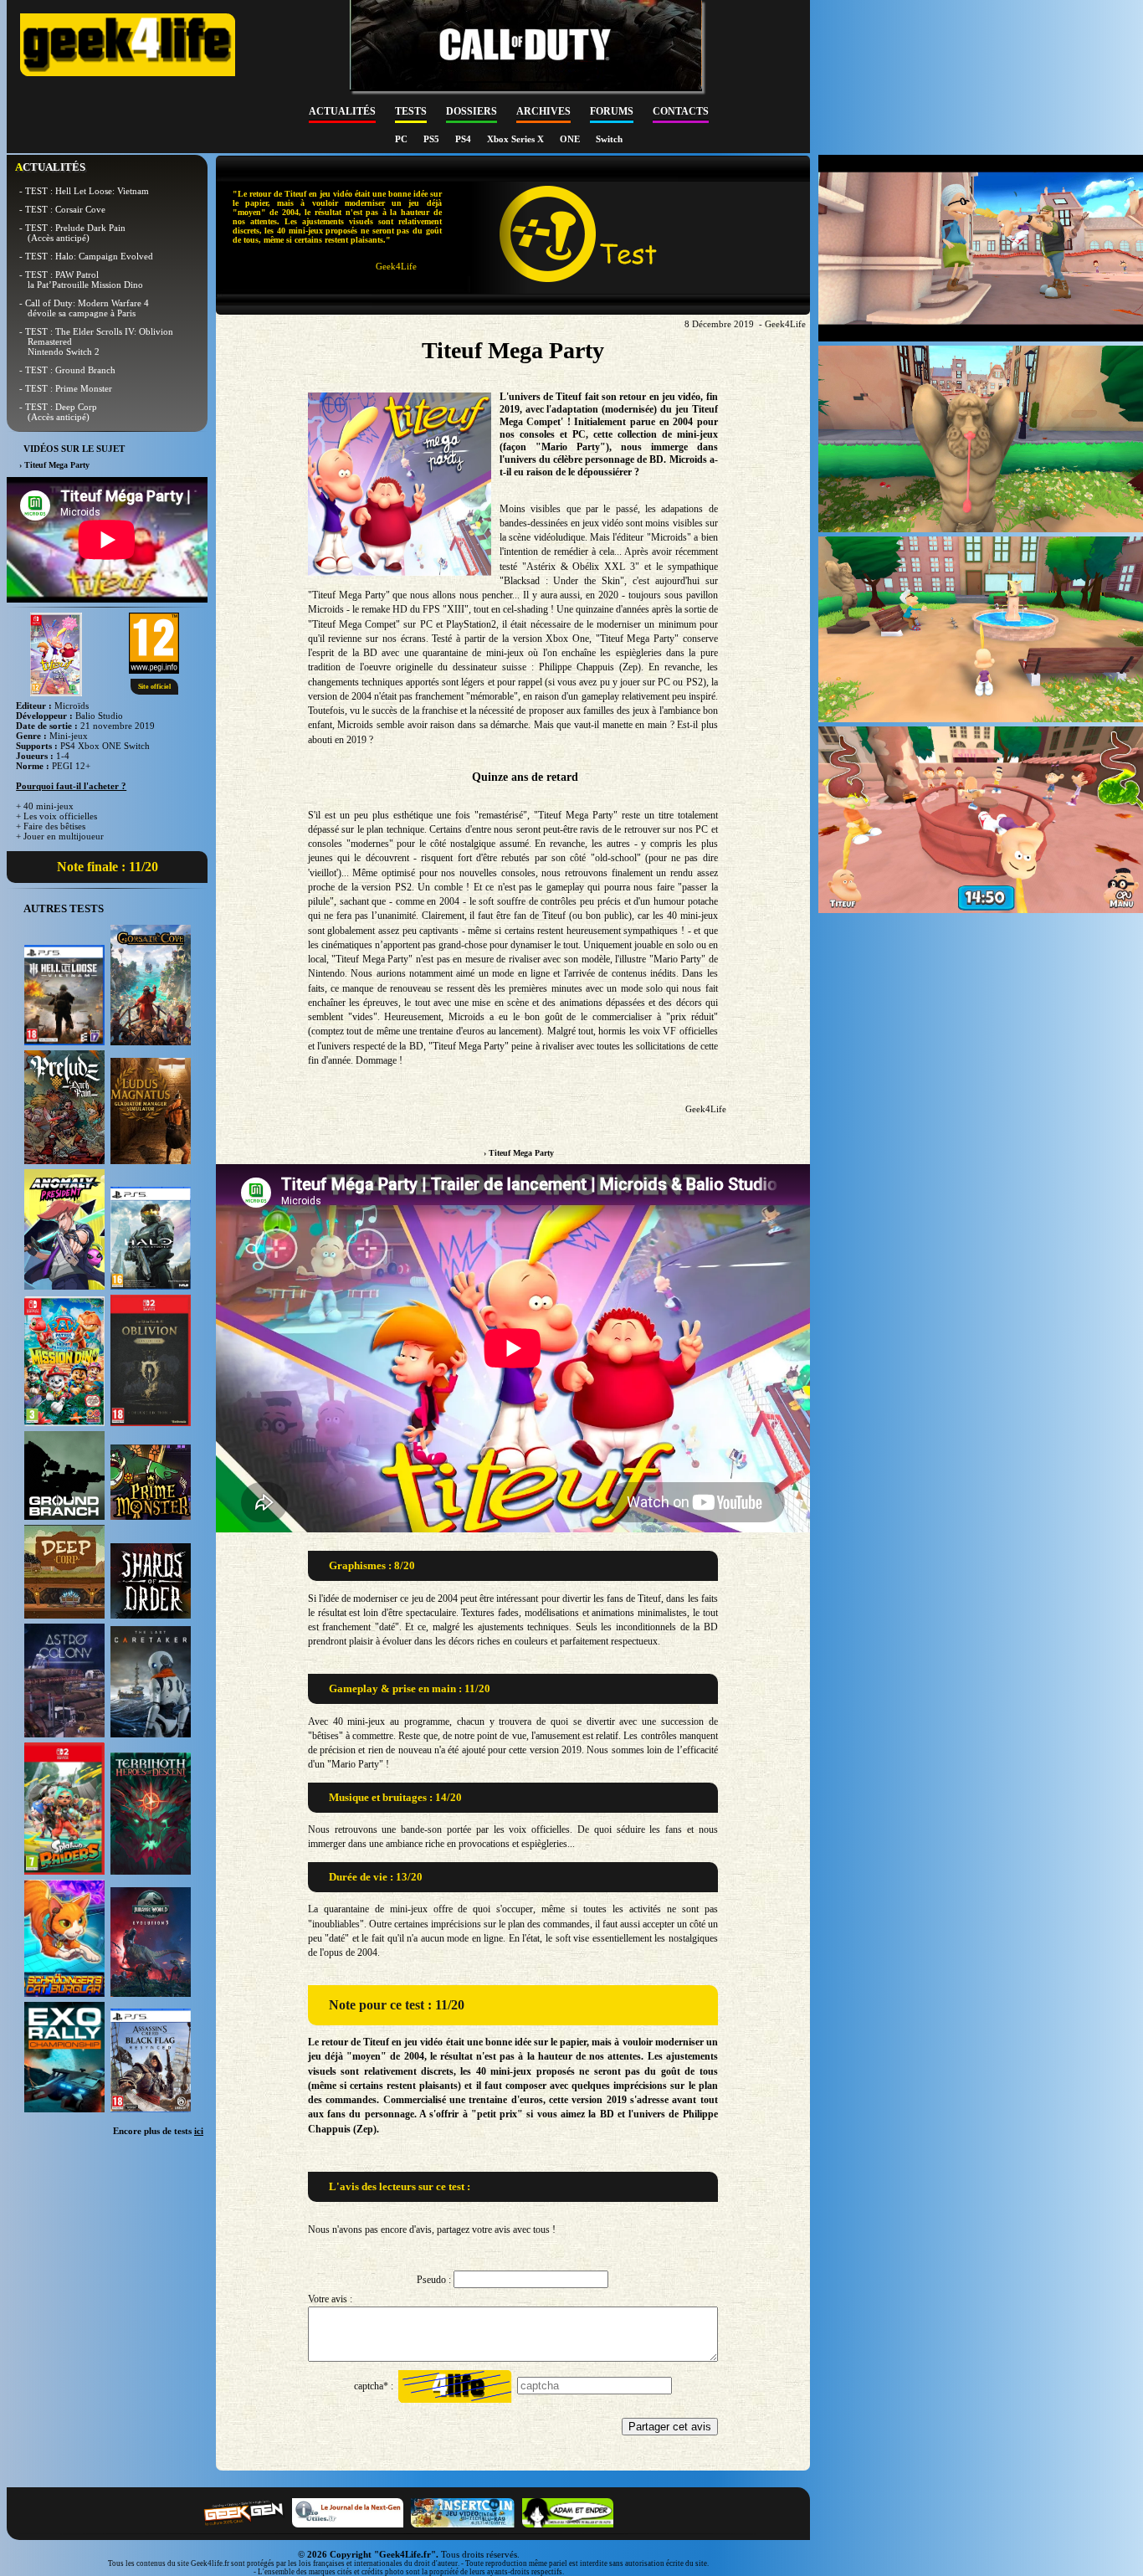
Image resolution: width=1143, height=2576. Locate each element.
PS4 (464, 139)
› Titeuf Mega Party (519, 1153)
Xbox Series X (517, 139)
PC (402, 139)
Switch (609, 139)
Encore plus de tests (158, 2131)
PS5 (433, 139)
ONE (571, 139)
